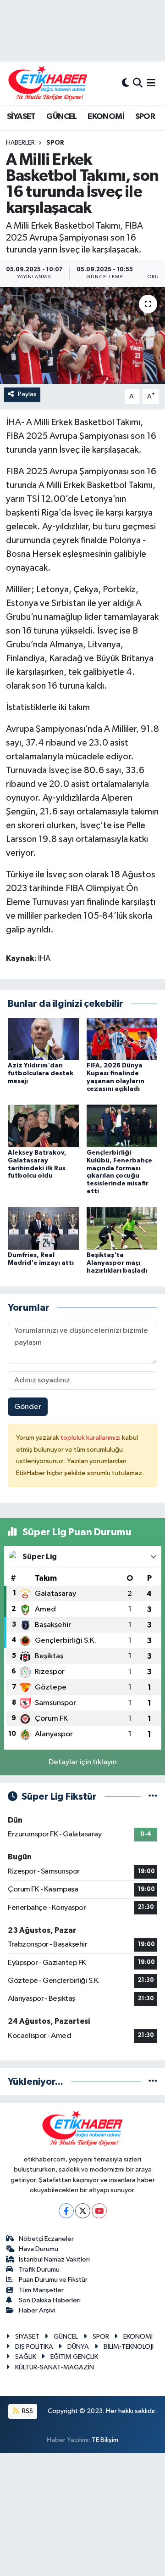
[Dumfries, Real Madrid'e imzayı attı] (43, 1228)
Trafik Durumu (39, 2270)
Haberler (20, 143)
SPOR (145, 117)
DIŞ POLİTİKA (34, 2347)
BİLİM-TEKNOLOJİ (129, 2347)
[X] (83, 2211)
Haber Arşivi (37, 2310)
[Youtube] (99, 2211)
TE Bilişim (105, 2440)
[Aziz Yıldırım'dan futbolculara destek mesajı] (43, 1039)
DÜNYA (78, 2347)
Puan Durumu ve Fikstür (53, 2280)
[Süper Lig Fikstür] (153, 1797)
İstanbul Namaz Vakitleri (54, 2259)
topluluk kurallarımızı (91, 1438)
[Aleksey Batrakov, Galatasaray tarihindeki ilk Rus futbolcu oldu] (43, 1126)
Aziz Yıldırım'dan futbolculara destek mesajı (41, 1073)
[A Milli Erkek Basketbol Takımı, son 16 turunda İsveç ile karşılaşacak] (82, 335)
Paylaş (27, 394)
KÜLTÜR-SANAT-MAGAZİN (55, 2367)
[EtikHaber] (48, 83)
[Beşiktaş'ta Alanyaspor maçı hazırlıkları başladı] (122, 1228)
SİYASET (21, 117)
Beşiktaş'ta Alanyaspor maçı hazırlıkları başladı (117, 1263)
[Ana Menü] (151, 83)
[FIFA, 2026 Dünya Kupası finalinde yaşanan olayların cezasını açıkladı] (122, 1039)
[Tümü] (153, 2082)
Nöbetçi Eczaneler (46, 2239)
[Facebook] (66, 2211)
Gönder (28, 1407)
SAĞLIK (26, 2357)
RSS (27, 2411)
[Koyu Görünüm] (126, 83)
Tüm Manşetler (41, 2290)
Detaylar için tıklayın (83, 1762)
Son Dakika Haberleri (50, 2300)
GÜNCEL (61, 117)
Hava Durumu (38, 2249)
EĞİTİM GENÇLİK (74, 2357)
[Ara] (138, 83)
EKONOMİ (106, 117)
